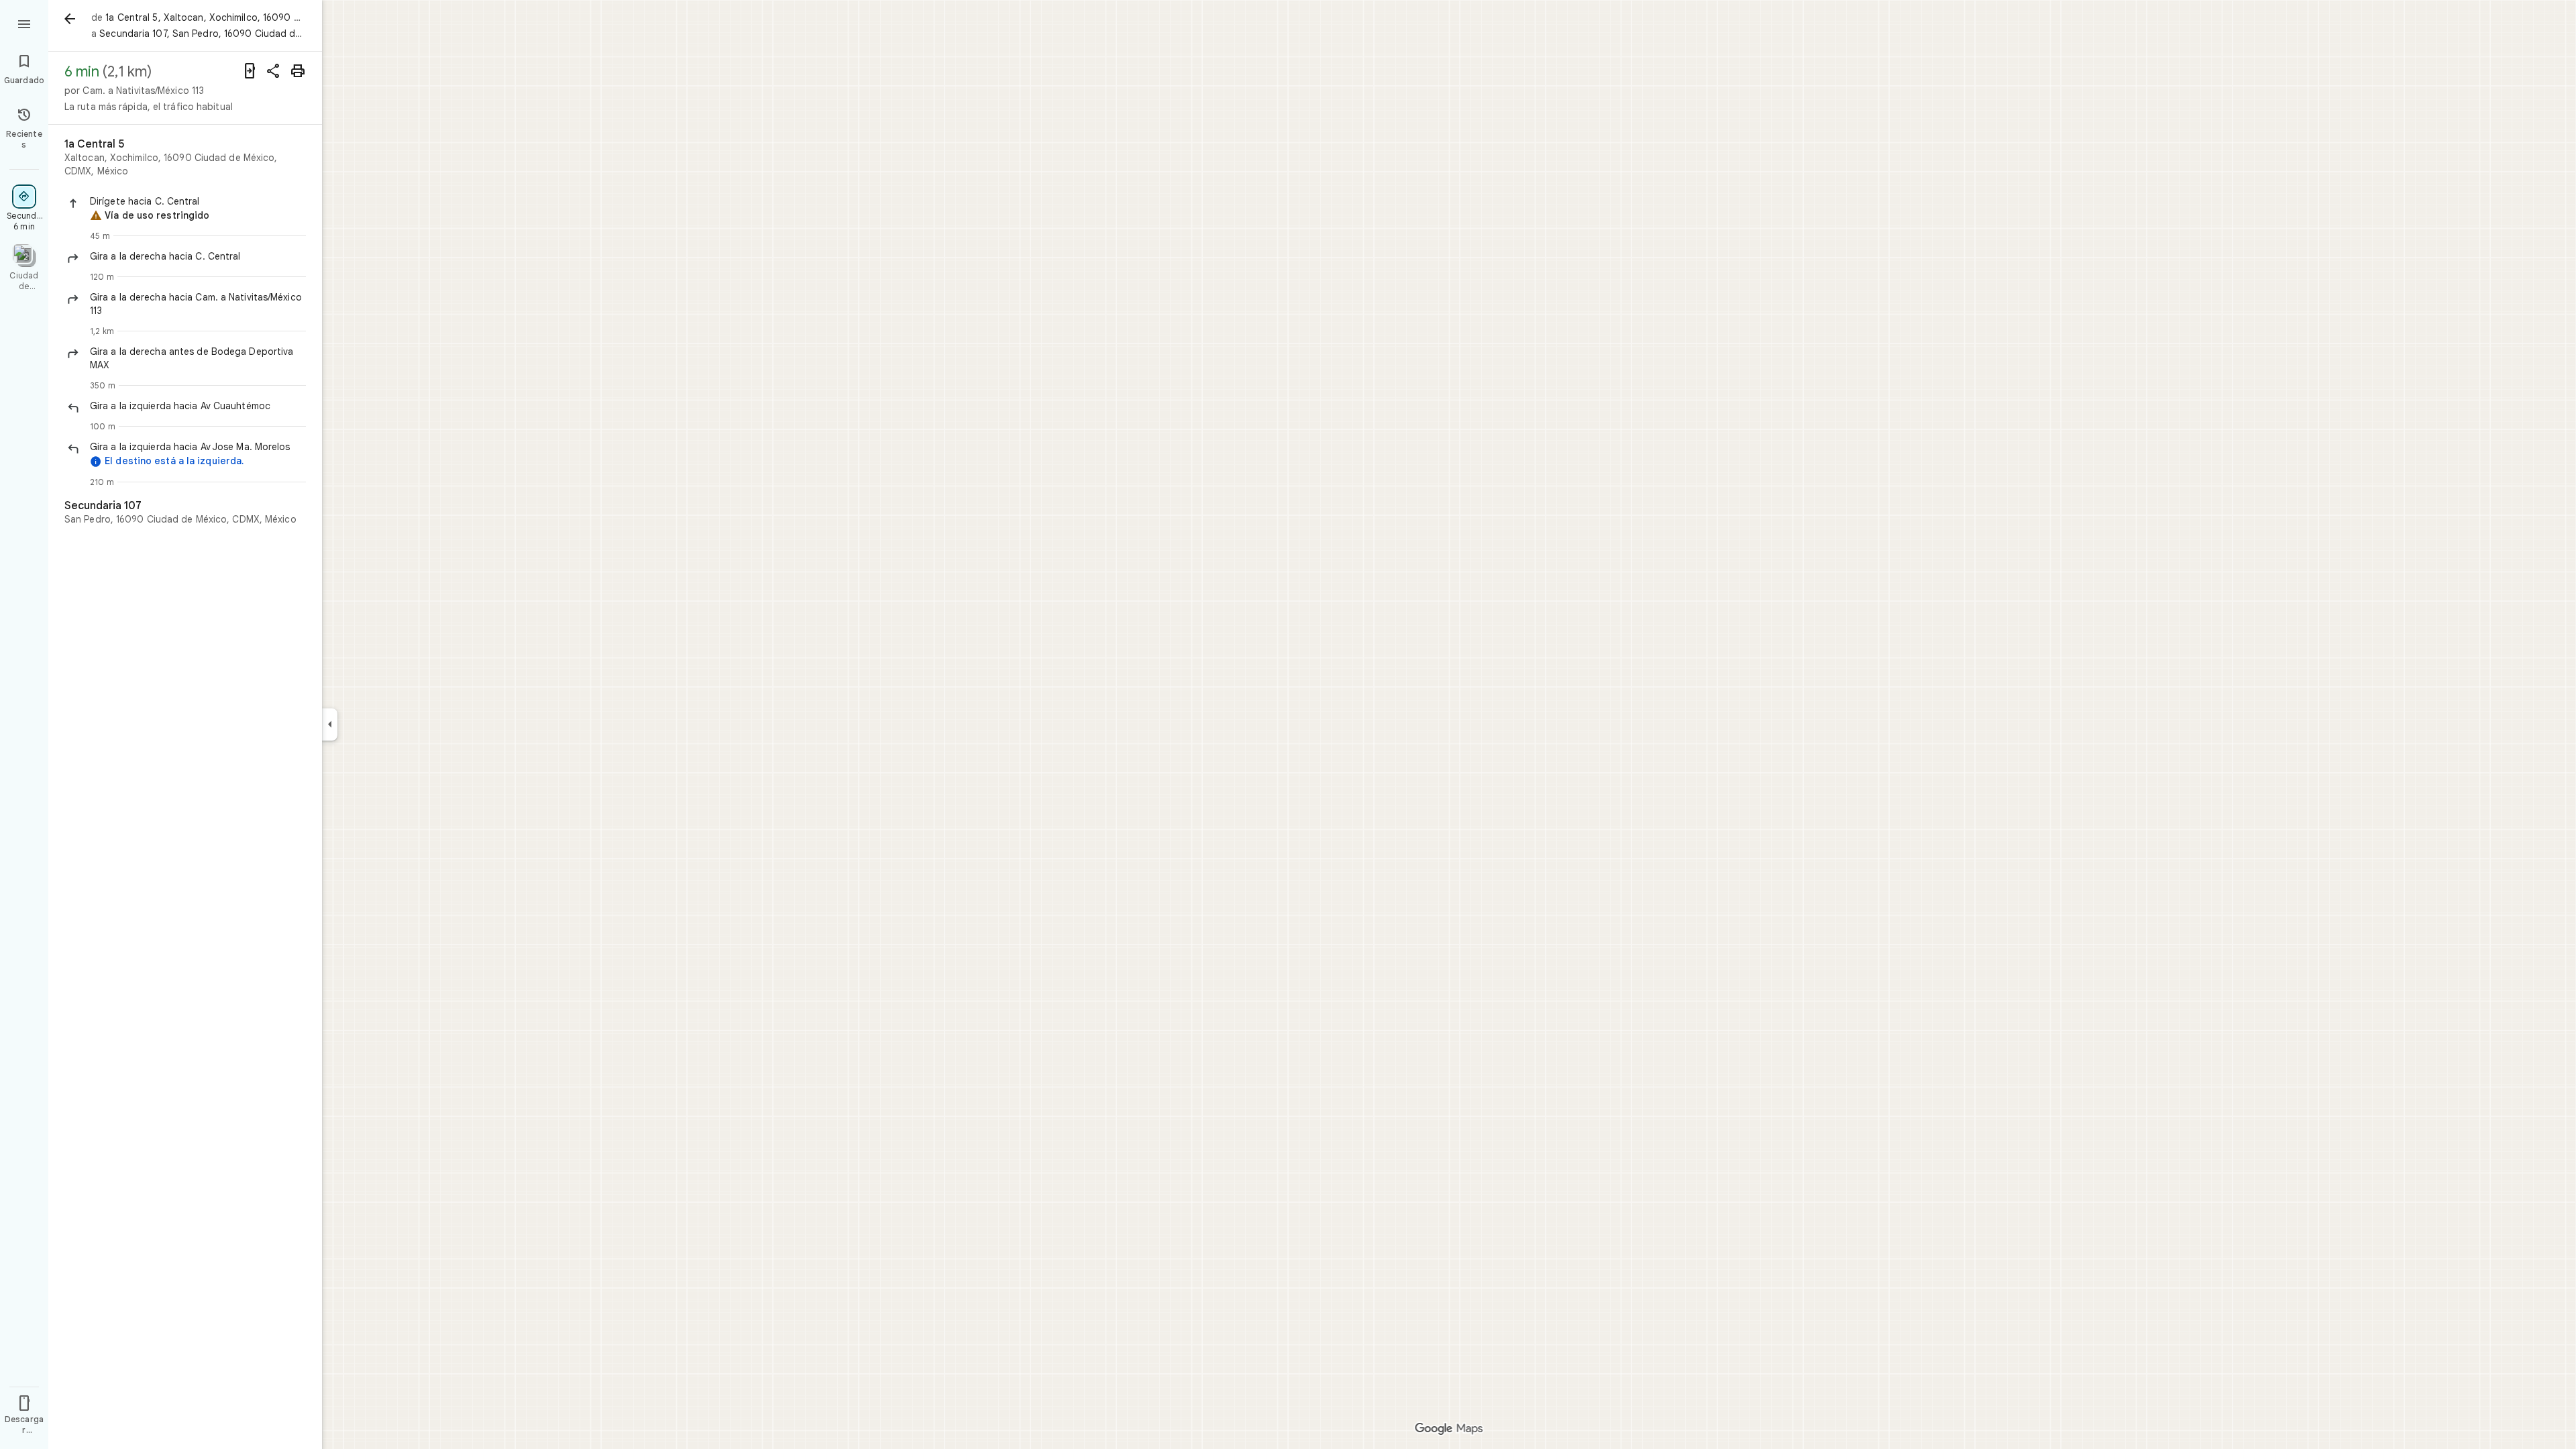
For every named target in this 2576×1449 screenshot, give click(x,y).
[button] (198, 201)
